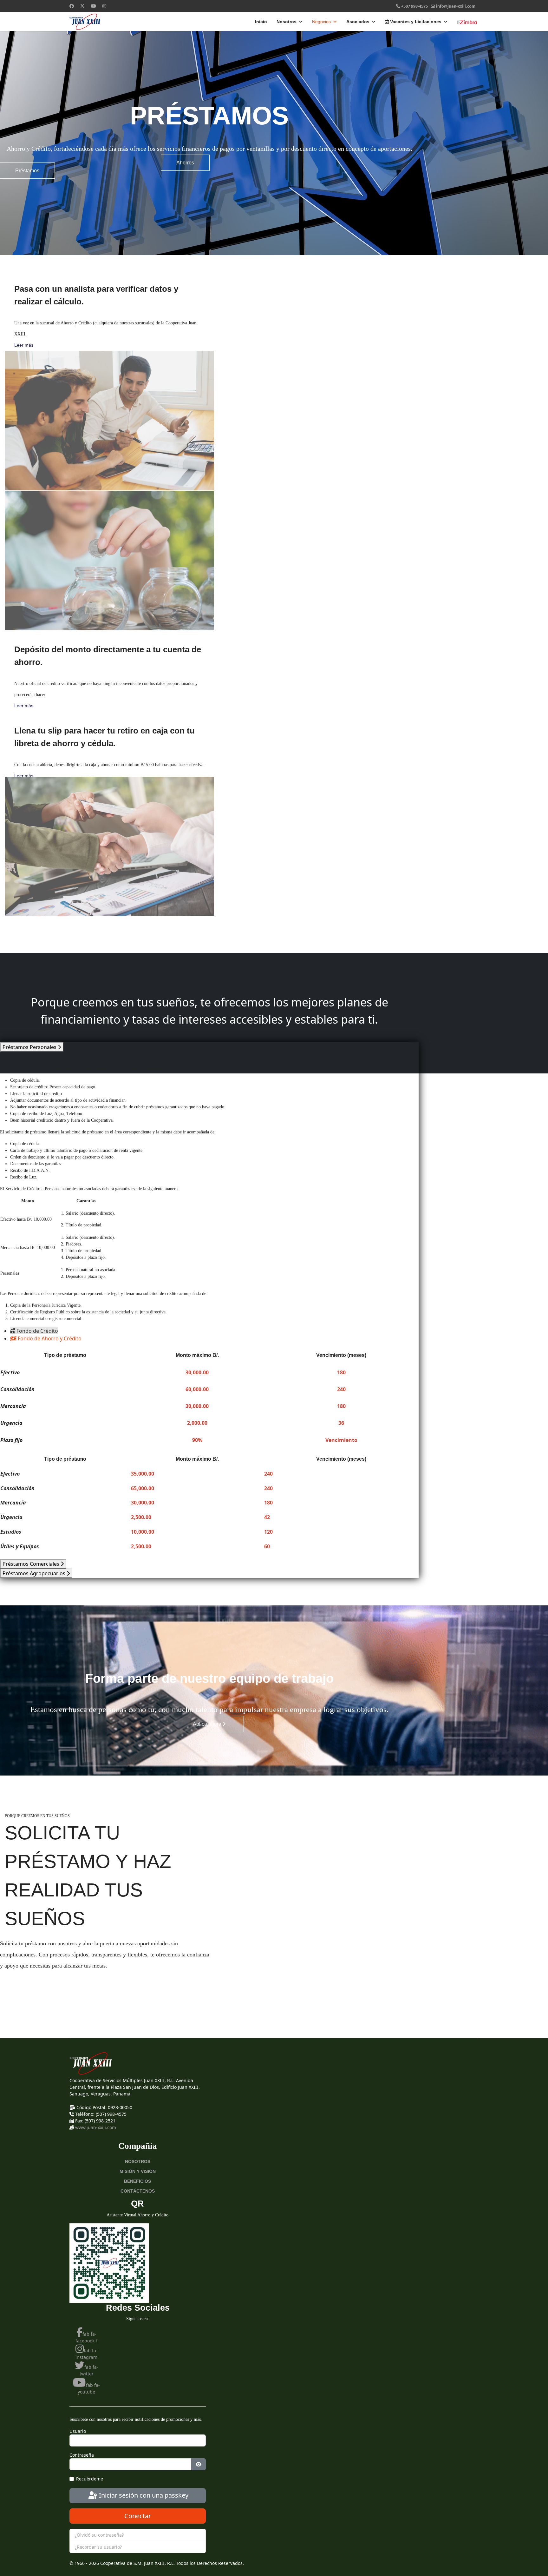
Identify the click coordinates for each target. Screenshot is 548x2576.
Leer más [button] (24, 345)
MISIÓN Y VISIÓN (138, 2171)
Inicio (261, 22)
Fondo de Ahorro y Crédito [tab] (49, 1338)
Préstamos (27, 171)
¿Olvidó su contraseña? (99, 2535)
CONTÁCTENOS (138, 2191)
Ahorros (185, 163)
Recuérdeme (90, 2479)
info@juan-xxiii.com (456, 6)
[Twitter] (82, 6)
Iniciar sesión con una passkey (143, 2495)
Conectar (138, 2516)
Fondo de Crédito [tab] (37, 1331)
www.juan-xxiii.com (96, 2127)
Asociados (358, 22)
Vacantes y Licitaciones (415, 22)
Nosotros (287, 22)
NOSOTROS (138, 2161)
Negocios (321, 22)
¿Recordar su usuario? (98, 2547)
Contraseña (82, 2455)
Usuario (78, 2431)
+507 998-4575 (414, 6)
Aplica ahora (208, 1724)
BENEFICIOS (137, 2181)
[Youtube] (94, 6)
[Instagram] (104, 6)
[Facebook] (72, 6)
